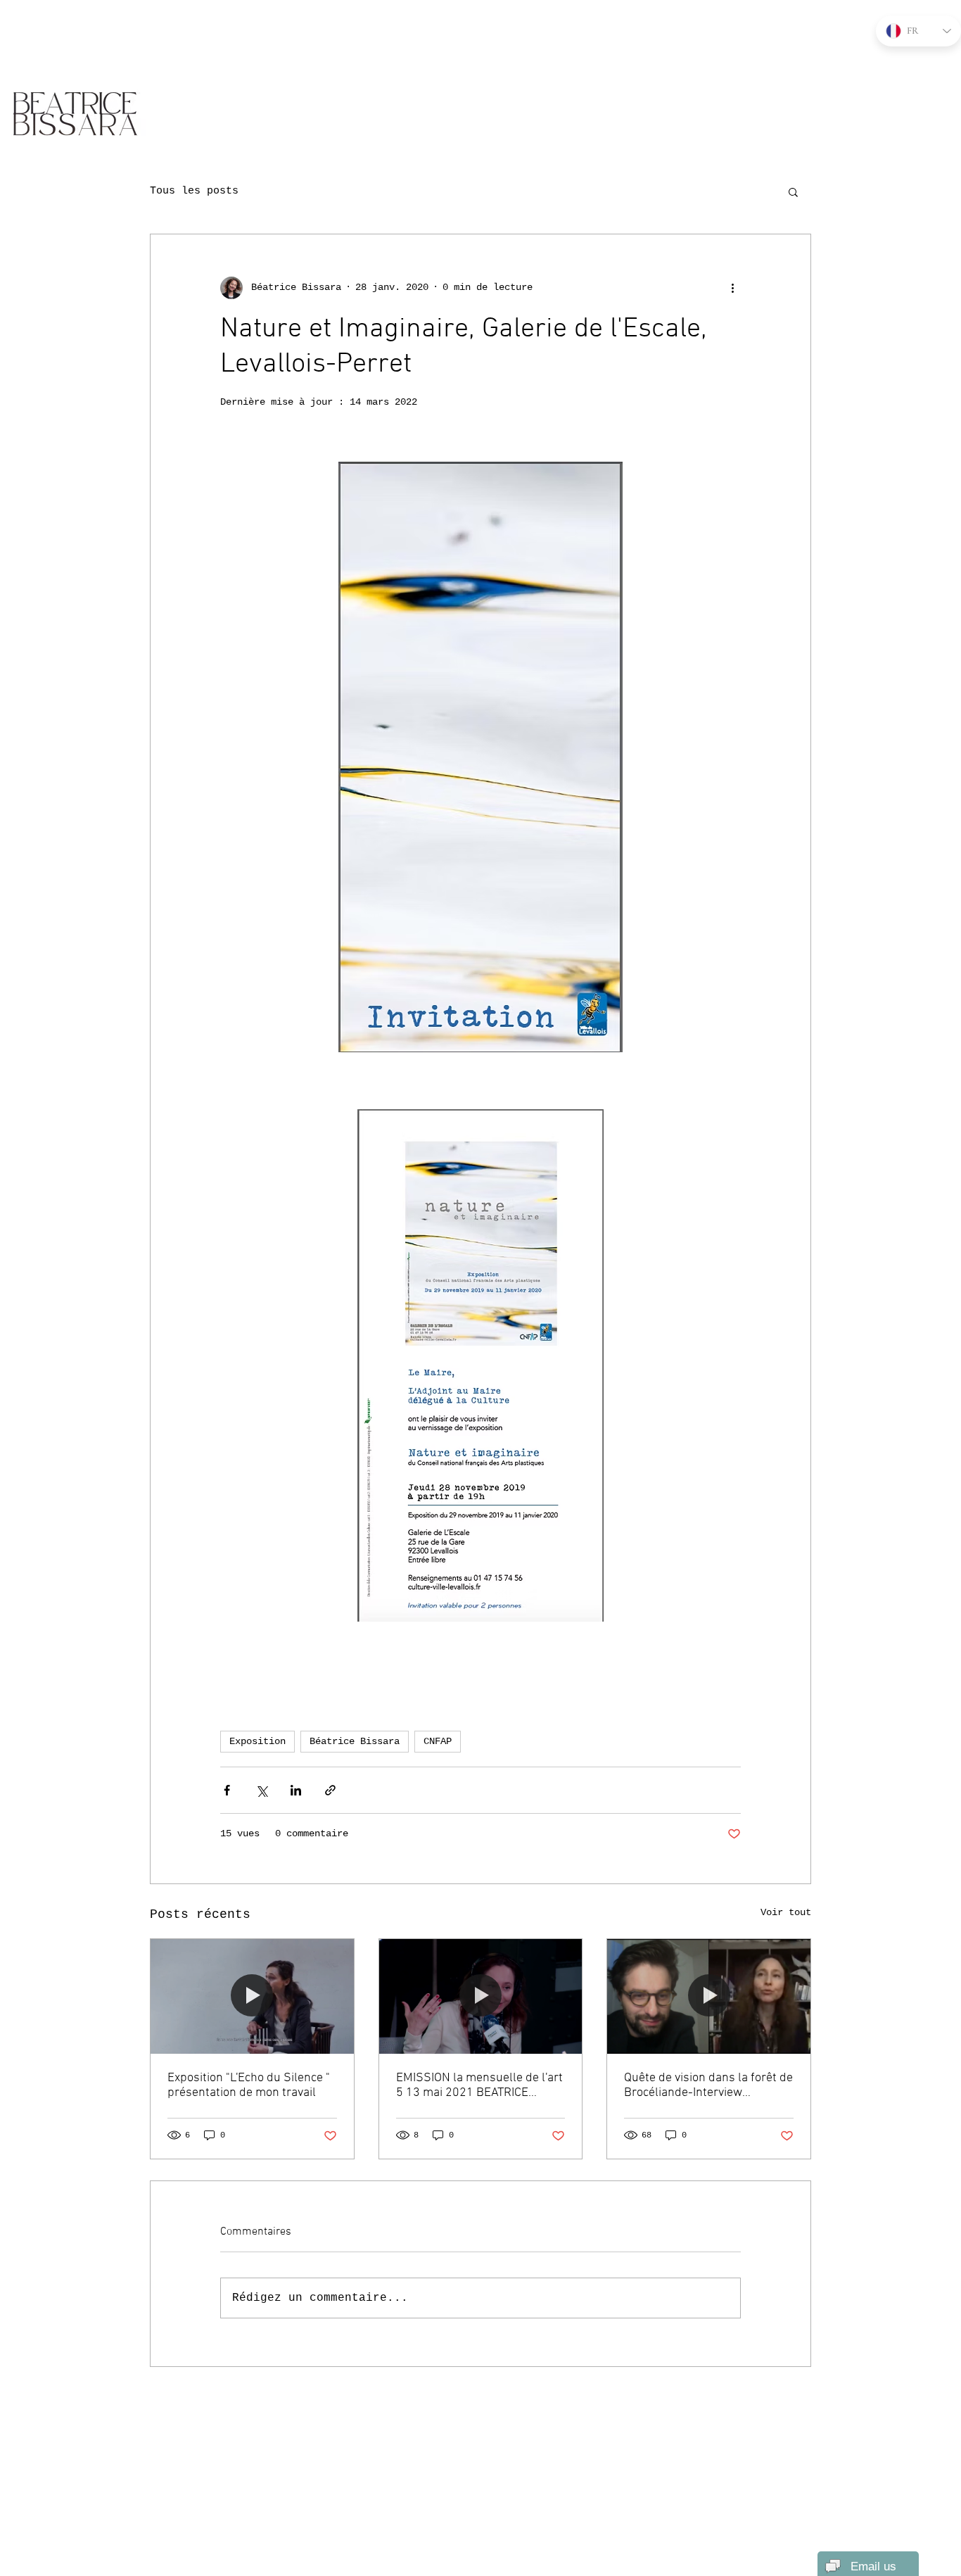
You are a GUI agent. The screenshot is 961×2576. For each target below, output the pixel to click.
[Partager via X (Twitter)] (261, 1790)
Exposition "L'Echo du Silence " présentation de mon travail (249, 2085)
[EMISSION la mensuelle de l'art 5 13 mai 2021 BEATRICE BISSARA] (481, 1996)
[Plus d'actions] (732, 288)
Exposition (257, 1741)
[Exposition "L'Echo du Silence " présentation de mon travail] (252, 1996)
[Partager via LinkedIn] (296, 1790)
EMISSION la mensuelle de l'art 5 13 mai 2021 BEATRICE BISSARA (479, 2085)
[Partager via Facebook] (227, 1790)
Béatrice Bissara (355, 1741)
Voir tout (786, 1912)
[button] (793, 191)
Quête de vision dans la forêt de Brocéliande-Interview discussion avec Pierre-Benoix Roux (708, 2085)
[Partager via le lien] (330, 1790)
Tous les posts (194, 191)
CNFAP (438, 1741)
